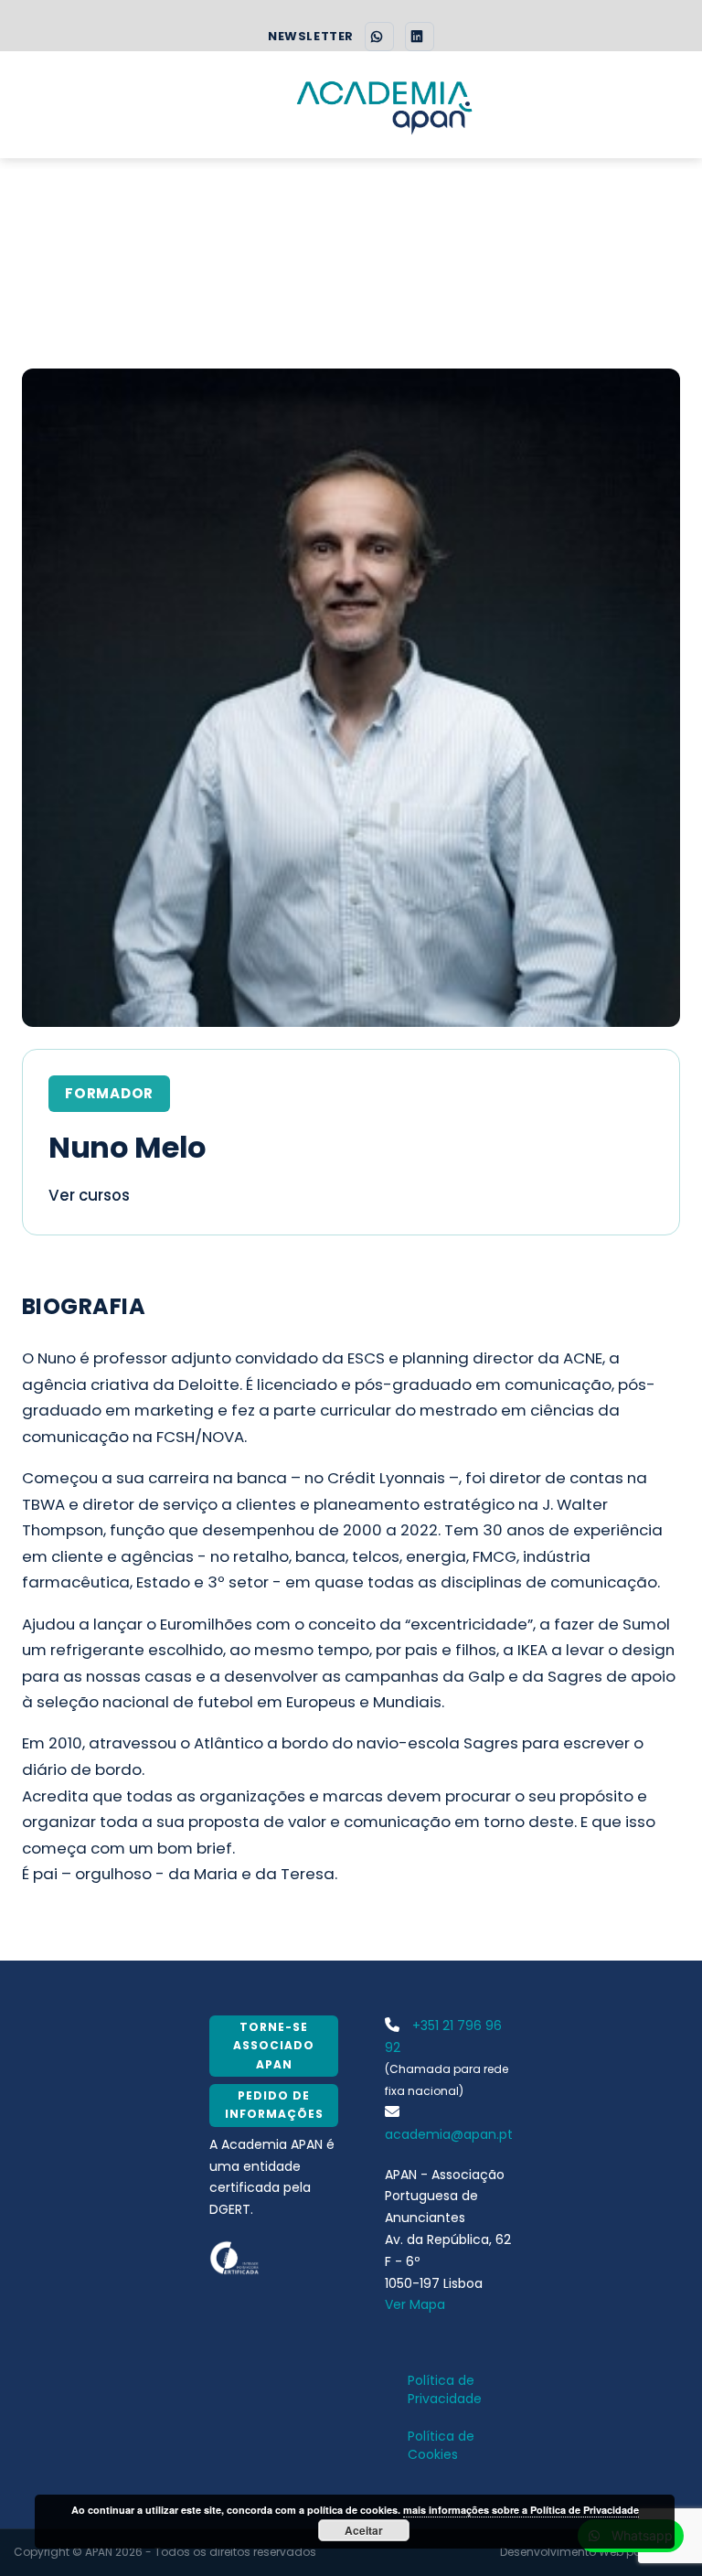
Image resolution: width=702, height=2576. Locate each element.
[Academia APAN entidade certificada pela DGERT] (235, 2257)
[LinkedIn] (420, 37)
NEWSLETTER (310, 37)
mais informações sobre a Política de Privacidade (521, 2510)
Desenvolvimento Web (562, 2552)
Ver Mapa (415, 2304)
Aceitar (364, 2530)
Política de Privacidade (445, 2389)
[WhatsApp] (379, 37)
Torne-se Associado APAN (274, 2046)
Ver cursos (89, 1195)
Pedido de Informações (274, 2105)
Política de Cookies (441, 2445)
